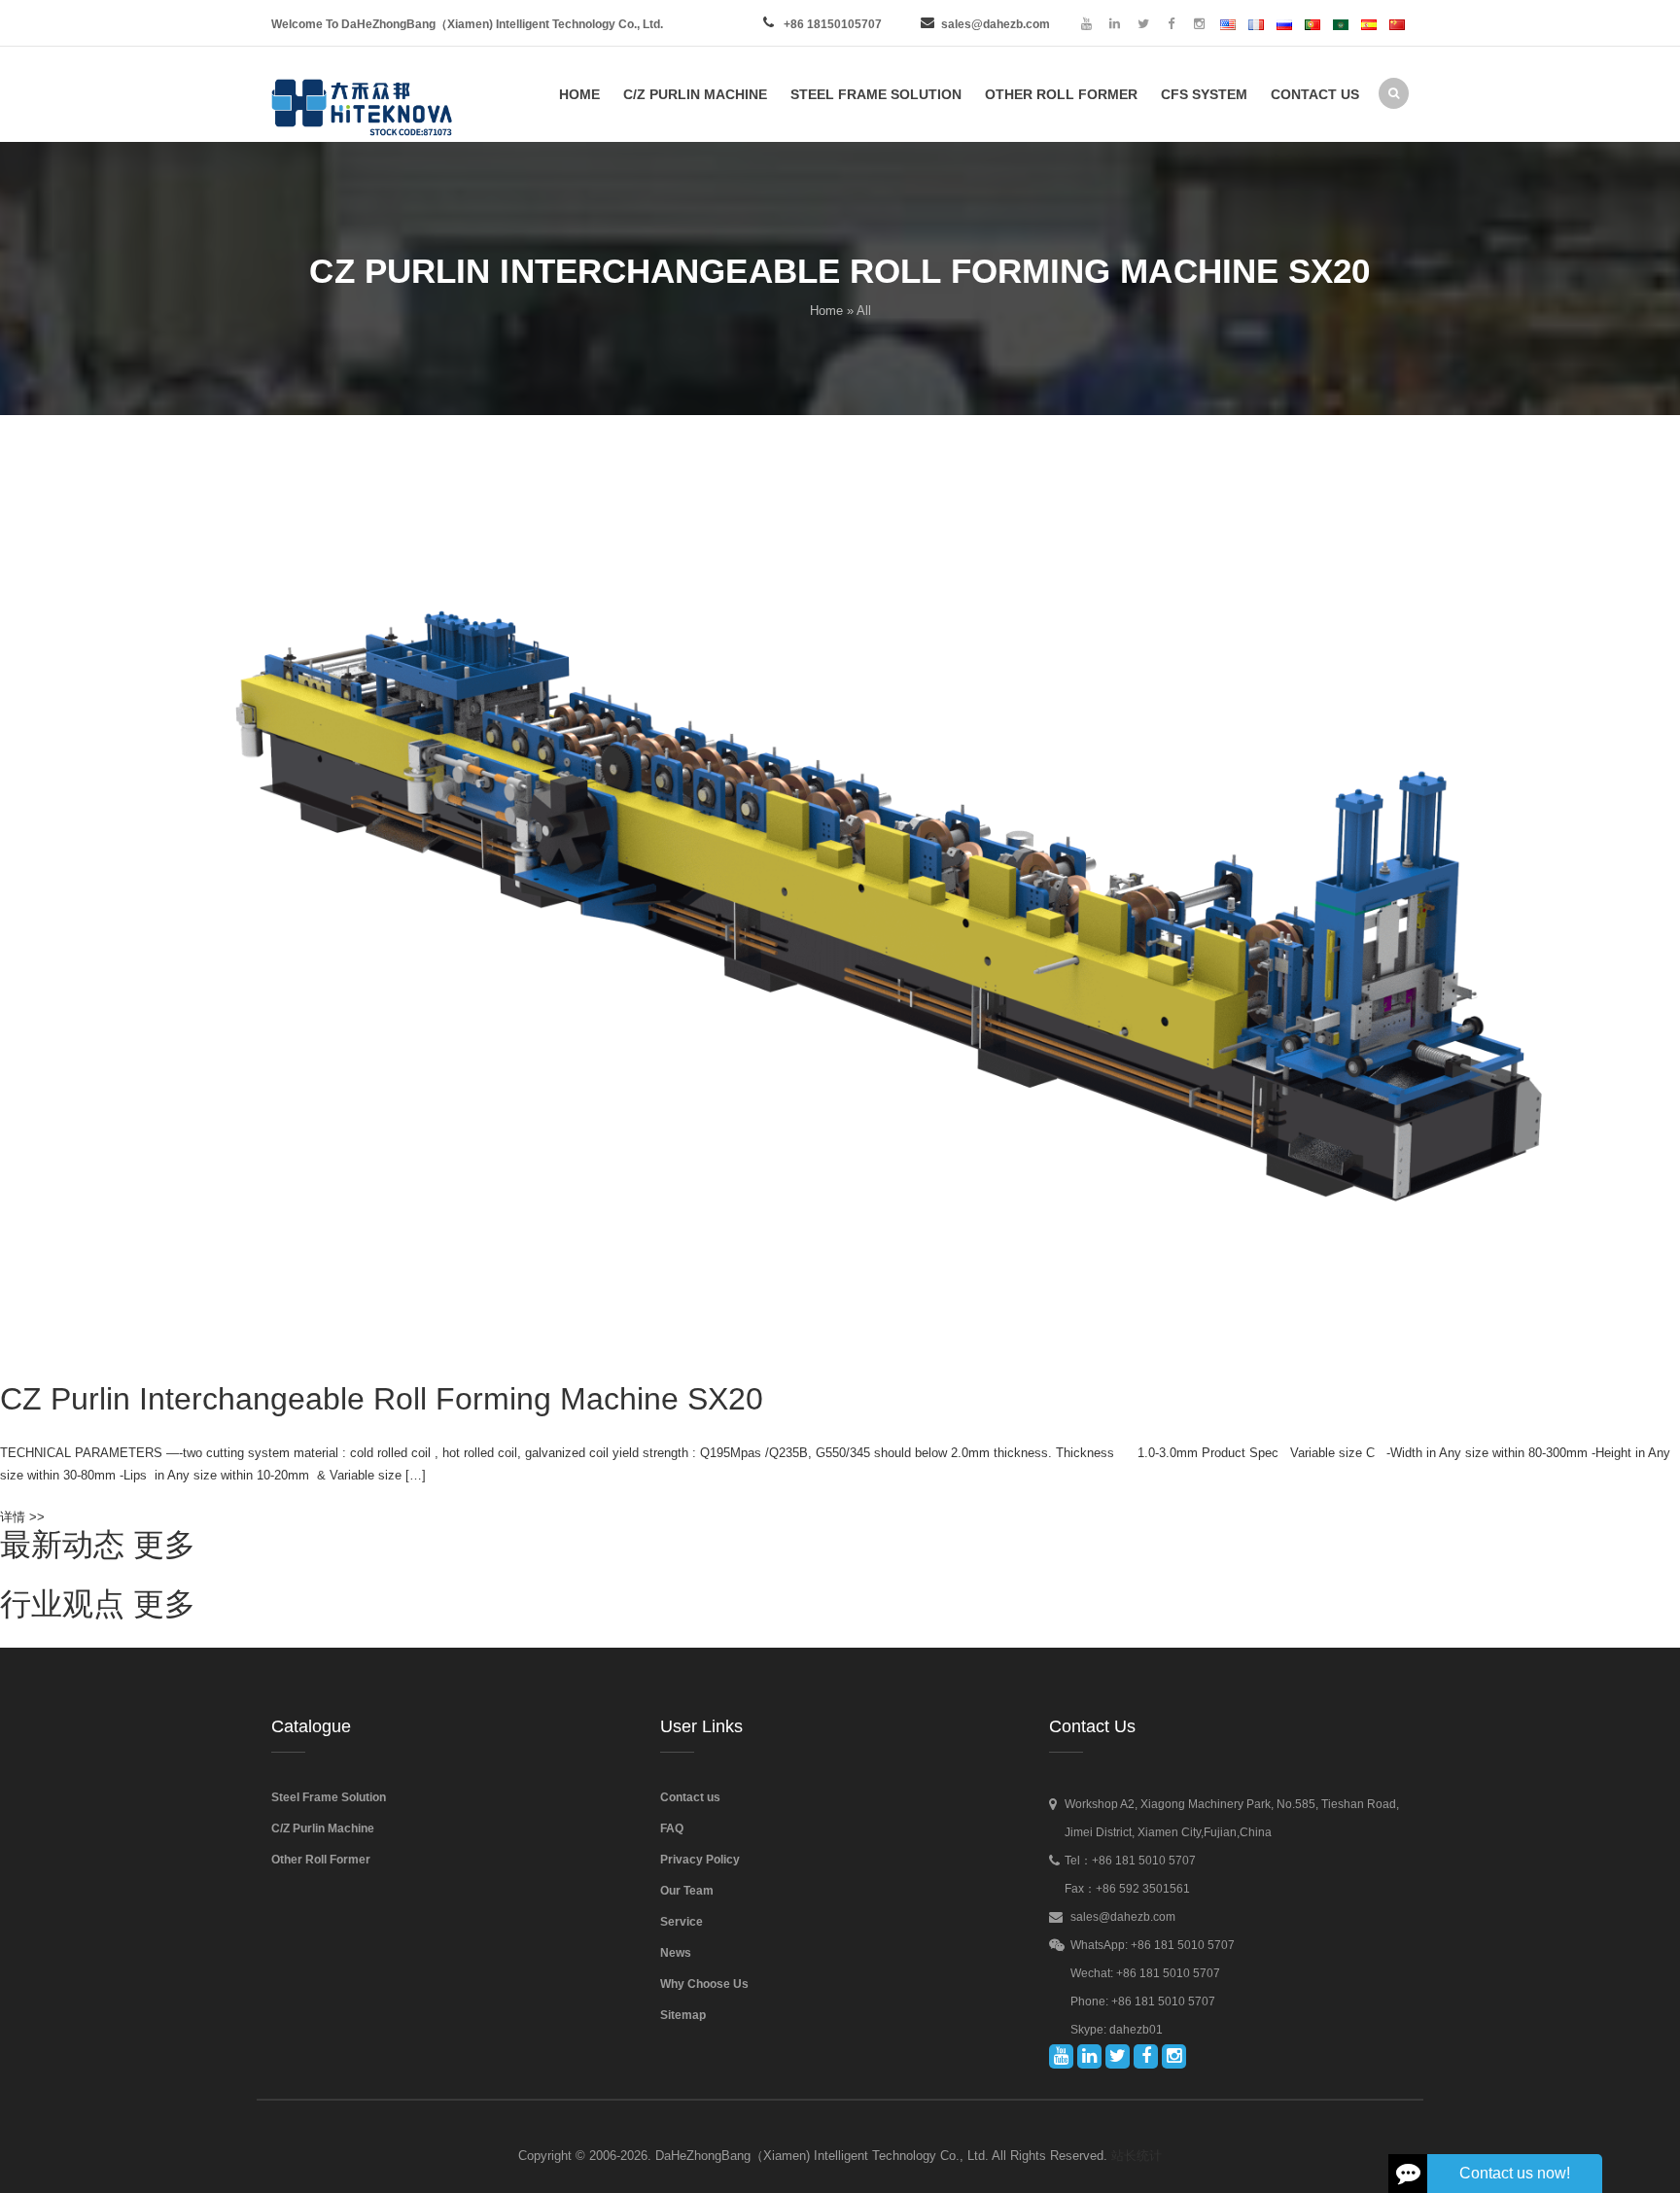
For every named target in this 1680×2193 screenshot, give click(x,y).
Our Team (687, 1891)
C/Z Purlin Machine (323, 1828)
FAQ (672, 1828)
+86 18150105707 (833, 24)
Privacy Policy (700, 1860)
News (676, 1953)
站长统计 (1137, 2156)
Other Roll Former (321, 1860)
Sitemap (683, 2015)
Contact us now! (1515, 2173)
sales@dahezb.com (996, 24)
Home (826, 311)
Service (682, 1922)
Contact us (690, 1797)
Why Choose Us (704, 1984)
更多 (164, 1545)
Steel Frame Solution (329, 1797)
